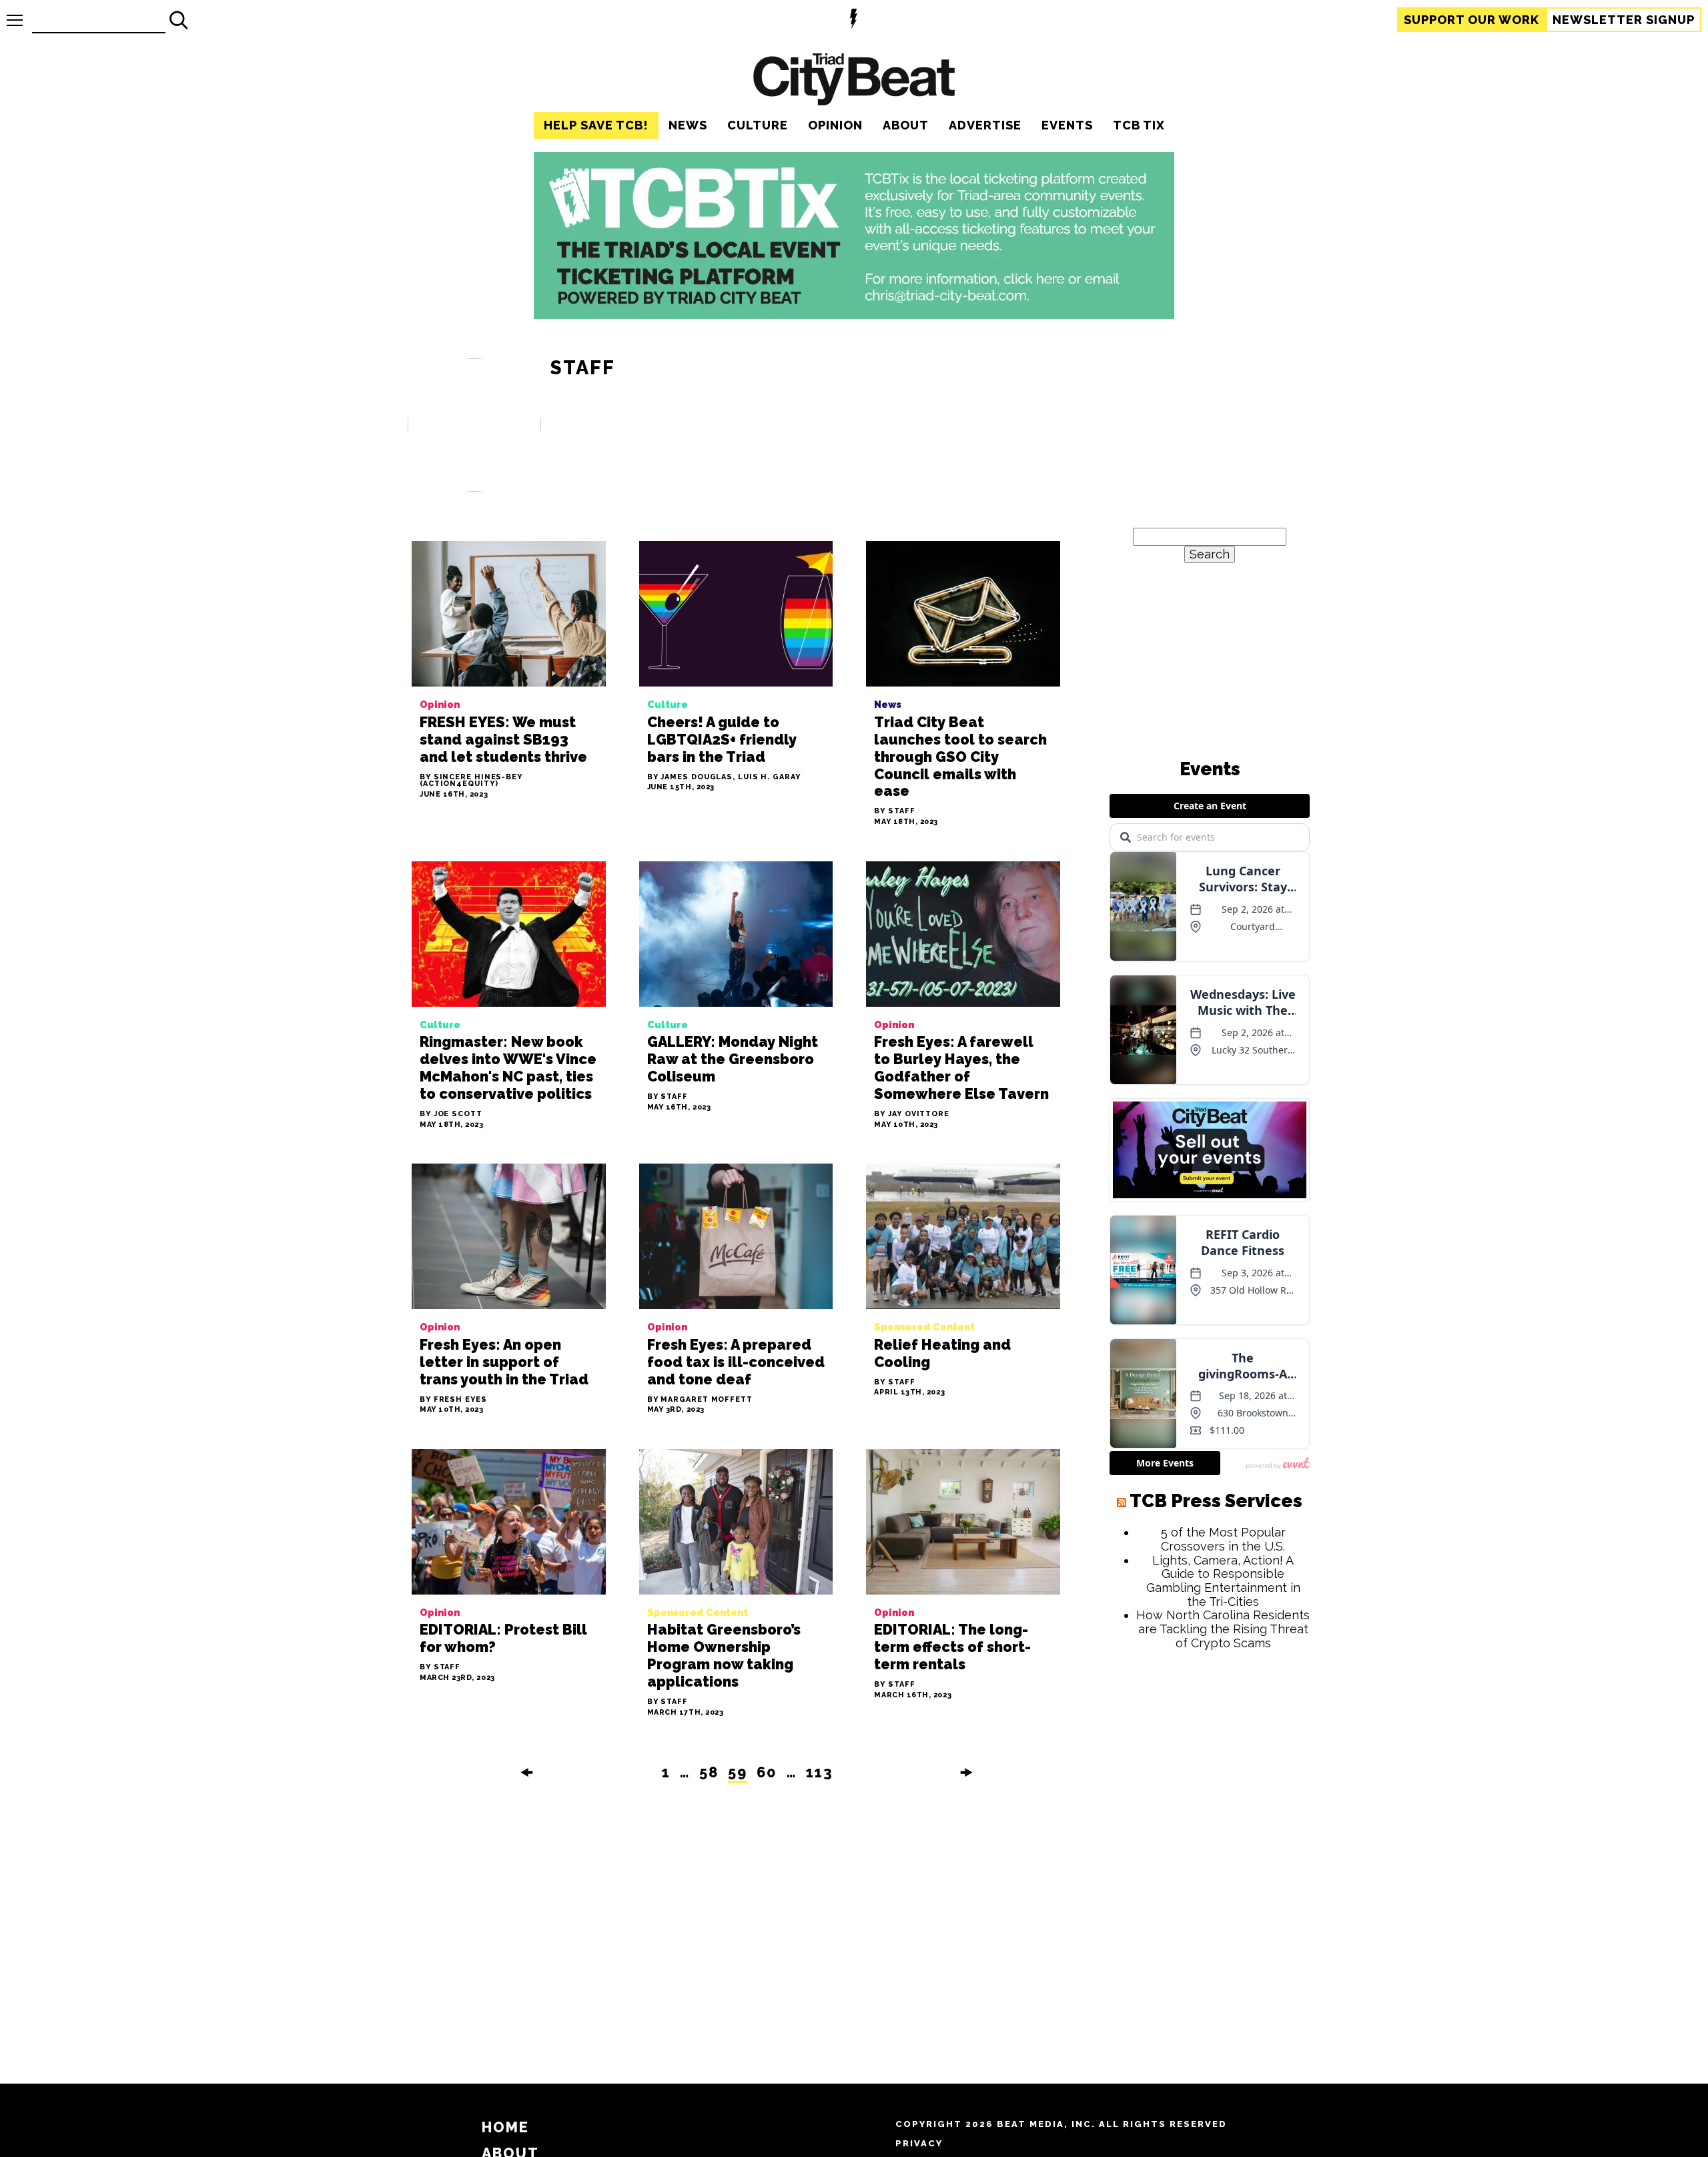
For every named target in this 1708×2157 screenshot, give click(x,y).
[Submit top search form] (179, 20)
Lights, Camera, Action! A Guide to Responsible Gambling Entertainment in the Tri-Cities (1223, 1581)
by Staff (894, 812)
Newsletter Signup (1624, 20)
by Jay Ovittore (912, 1115)
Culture (758, 125)
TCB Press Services (1216, 1501)
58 (709, 1772)
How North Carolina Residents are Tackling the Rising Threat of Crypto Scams (1223, 1629)
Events (1067, 125)
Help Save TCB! (596, 125)
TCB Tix (1139, 125)
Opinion (835, 125)
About (906, 125)
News (688, 125)
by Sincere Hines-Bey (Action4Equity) (471, 781)
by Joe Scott (451, 1115)
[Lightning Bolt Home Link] (854, 20)
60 (767, 1772)
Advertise (985, 125)
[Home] (854, 81)
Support (1471, 20)
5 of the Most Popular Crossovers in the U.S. (1223, 1539)
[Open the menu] (15, 20)
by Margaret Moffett (700, 1400)
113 (820, 1772)
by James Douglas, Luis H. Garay (724, 778)
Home (505, 2127)
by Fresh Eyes (453, 1400)
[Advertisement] (1210, 1863)
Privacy (919, 2143)
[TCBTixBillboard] (854, 315)
